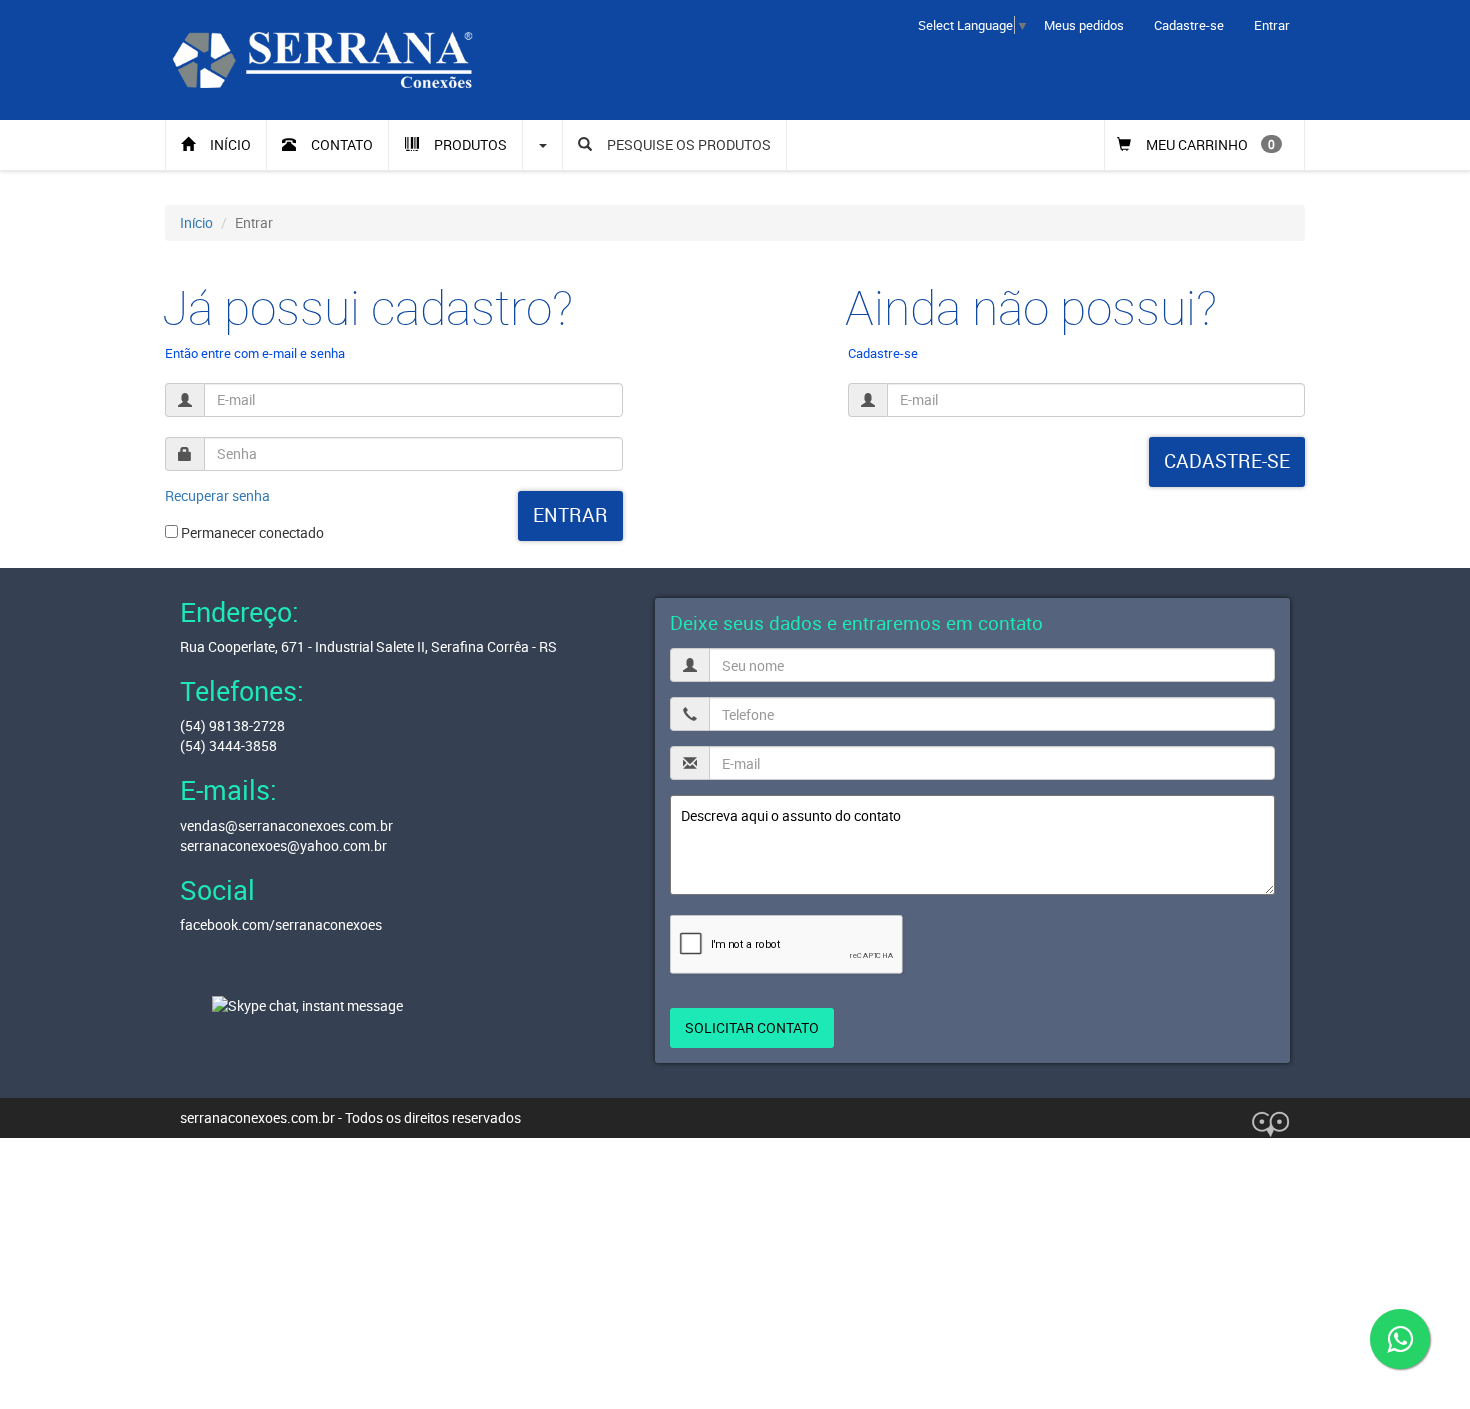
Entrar (1272, 25)
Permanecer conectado (251, 532)
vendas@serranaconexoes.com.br (286, 825)
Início (196, 222)
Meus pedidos (1084, 25)
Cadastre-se (1189, 25)
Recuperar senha (217, 495)
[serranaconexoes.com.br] (322, 58)
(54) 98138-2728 (232, 725)
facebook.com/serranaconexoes (281, 924)
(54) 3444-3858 (228, 745)
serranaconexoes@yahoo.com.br (283, 845)
